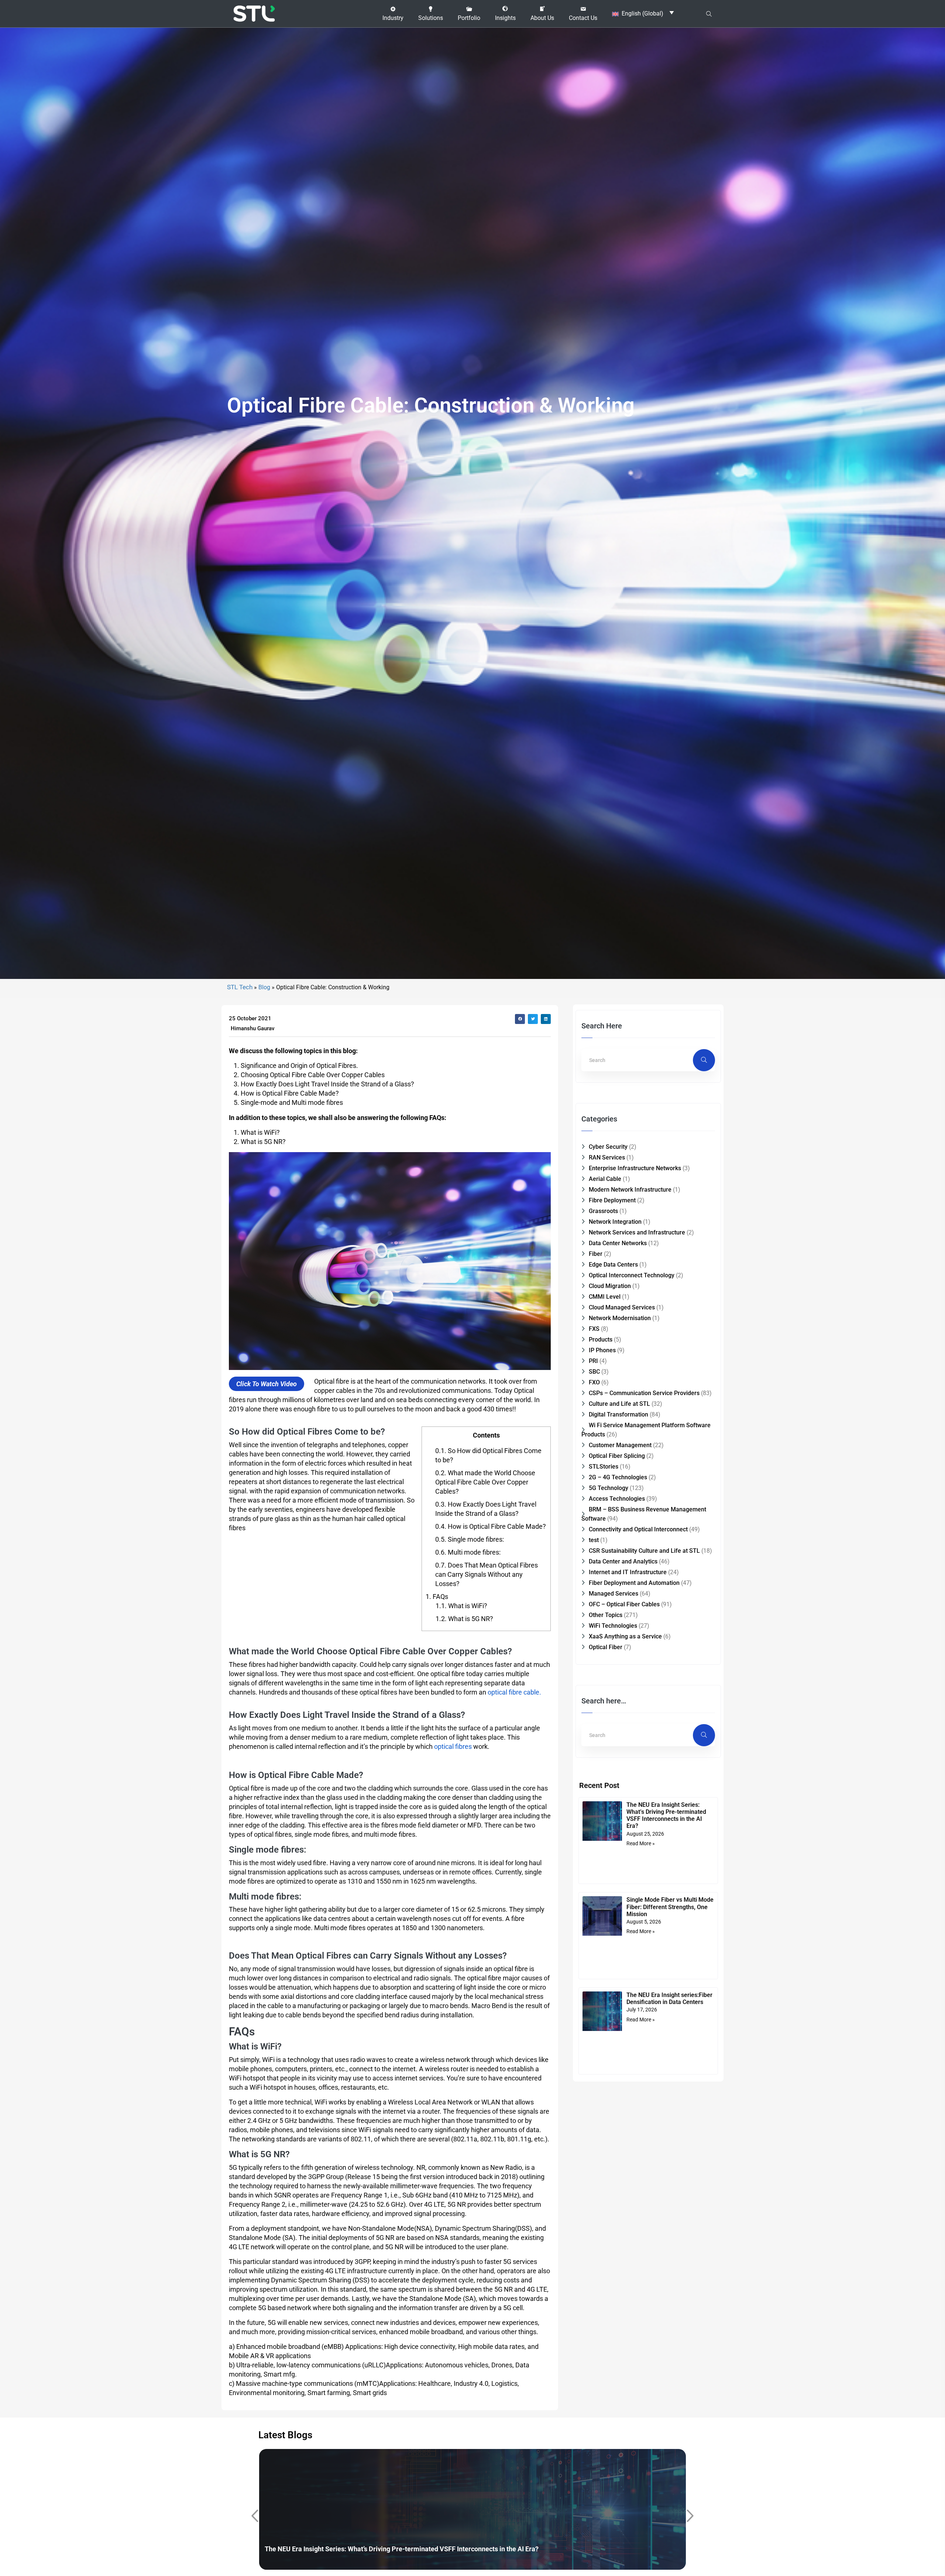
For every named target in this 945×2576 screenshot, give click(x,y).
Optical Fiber (606, 1647)
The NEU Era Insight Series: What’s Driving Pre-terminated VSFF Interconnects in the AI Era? (666, 1815)
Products (601, 1340)
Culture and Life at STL (619, 1404)
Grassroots (603, 1211)
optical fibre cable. (514, 1692)
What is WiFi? (461, 1606)
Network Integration (615, 1222)
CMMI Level (605, 1297)
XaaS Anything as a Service (625, 1636)
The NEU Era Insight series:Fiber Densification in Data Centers (669, 1998)
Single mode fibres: (470, 1539)
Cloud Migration (610, 1286)
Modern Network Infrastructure (630, 1190)
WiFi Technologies (613, 1626)
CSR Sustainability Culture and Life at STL (644, 1551)
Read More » (641, 1843)
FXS (594, 1329)
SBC (594, 1372)
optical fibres (453, 1746)
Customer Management (620, 1445)
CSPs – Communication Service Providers (644, 1393)
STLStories (604, 1467)
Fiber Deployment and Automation (634, 1583)
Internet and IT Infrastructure (628, 1572)
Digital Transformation (618, 1414)
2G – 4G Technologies (618, 1477)
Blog (264, 987)
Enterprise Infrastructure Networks (635, 1168)
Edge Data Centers (613, 1265)
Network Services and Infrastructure (637, 1232)
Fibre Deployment (612, 1200)
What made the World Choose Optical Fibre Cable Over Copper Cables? (485, 1482)
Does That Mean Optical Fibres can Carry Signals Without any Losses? (487, 1574)
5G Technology (609, 1488)
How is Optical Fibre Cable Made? (491, 1526)
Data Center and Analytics (623, 1561)
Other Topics (606, 1615)
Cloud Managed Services (622, 1307)
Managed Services (614, 1594)
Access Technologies (617, 1499)
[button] (393, 14)
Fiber (596, 1254)
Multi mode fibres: (468, 1552)
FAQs (437, 1597)
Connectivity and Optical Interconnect (638, 1529)
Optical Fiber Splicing (617, 1456)
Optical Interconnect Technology (632, 1275)
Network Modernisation (620, 1318)
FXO (594, 1382)
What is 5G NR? (464, 1619)
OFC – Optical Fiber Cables (624, 1604)
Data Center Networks (618, 1243)
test (594, 1540)
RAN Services (607, 1157)
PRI (593, 1361)
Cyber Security (608, 1147)
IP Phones (602, 1350)
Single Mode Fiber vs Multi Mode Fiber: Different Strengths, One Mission (670, 1907)
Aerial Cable (605, 1179)
